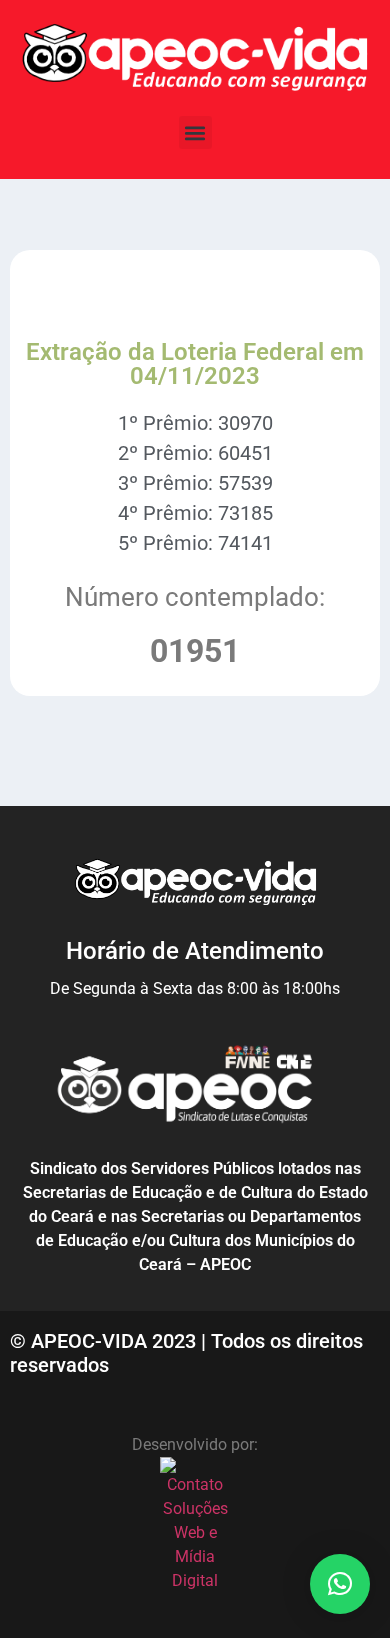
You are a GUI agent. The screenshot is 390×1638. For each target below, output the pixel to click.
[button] (195, 132)
